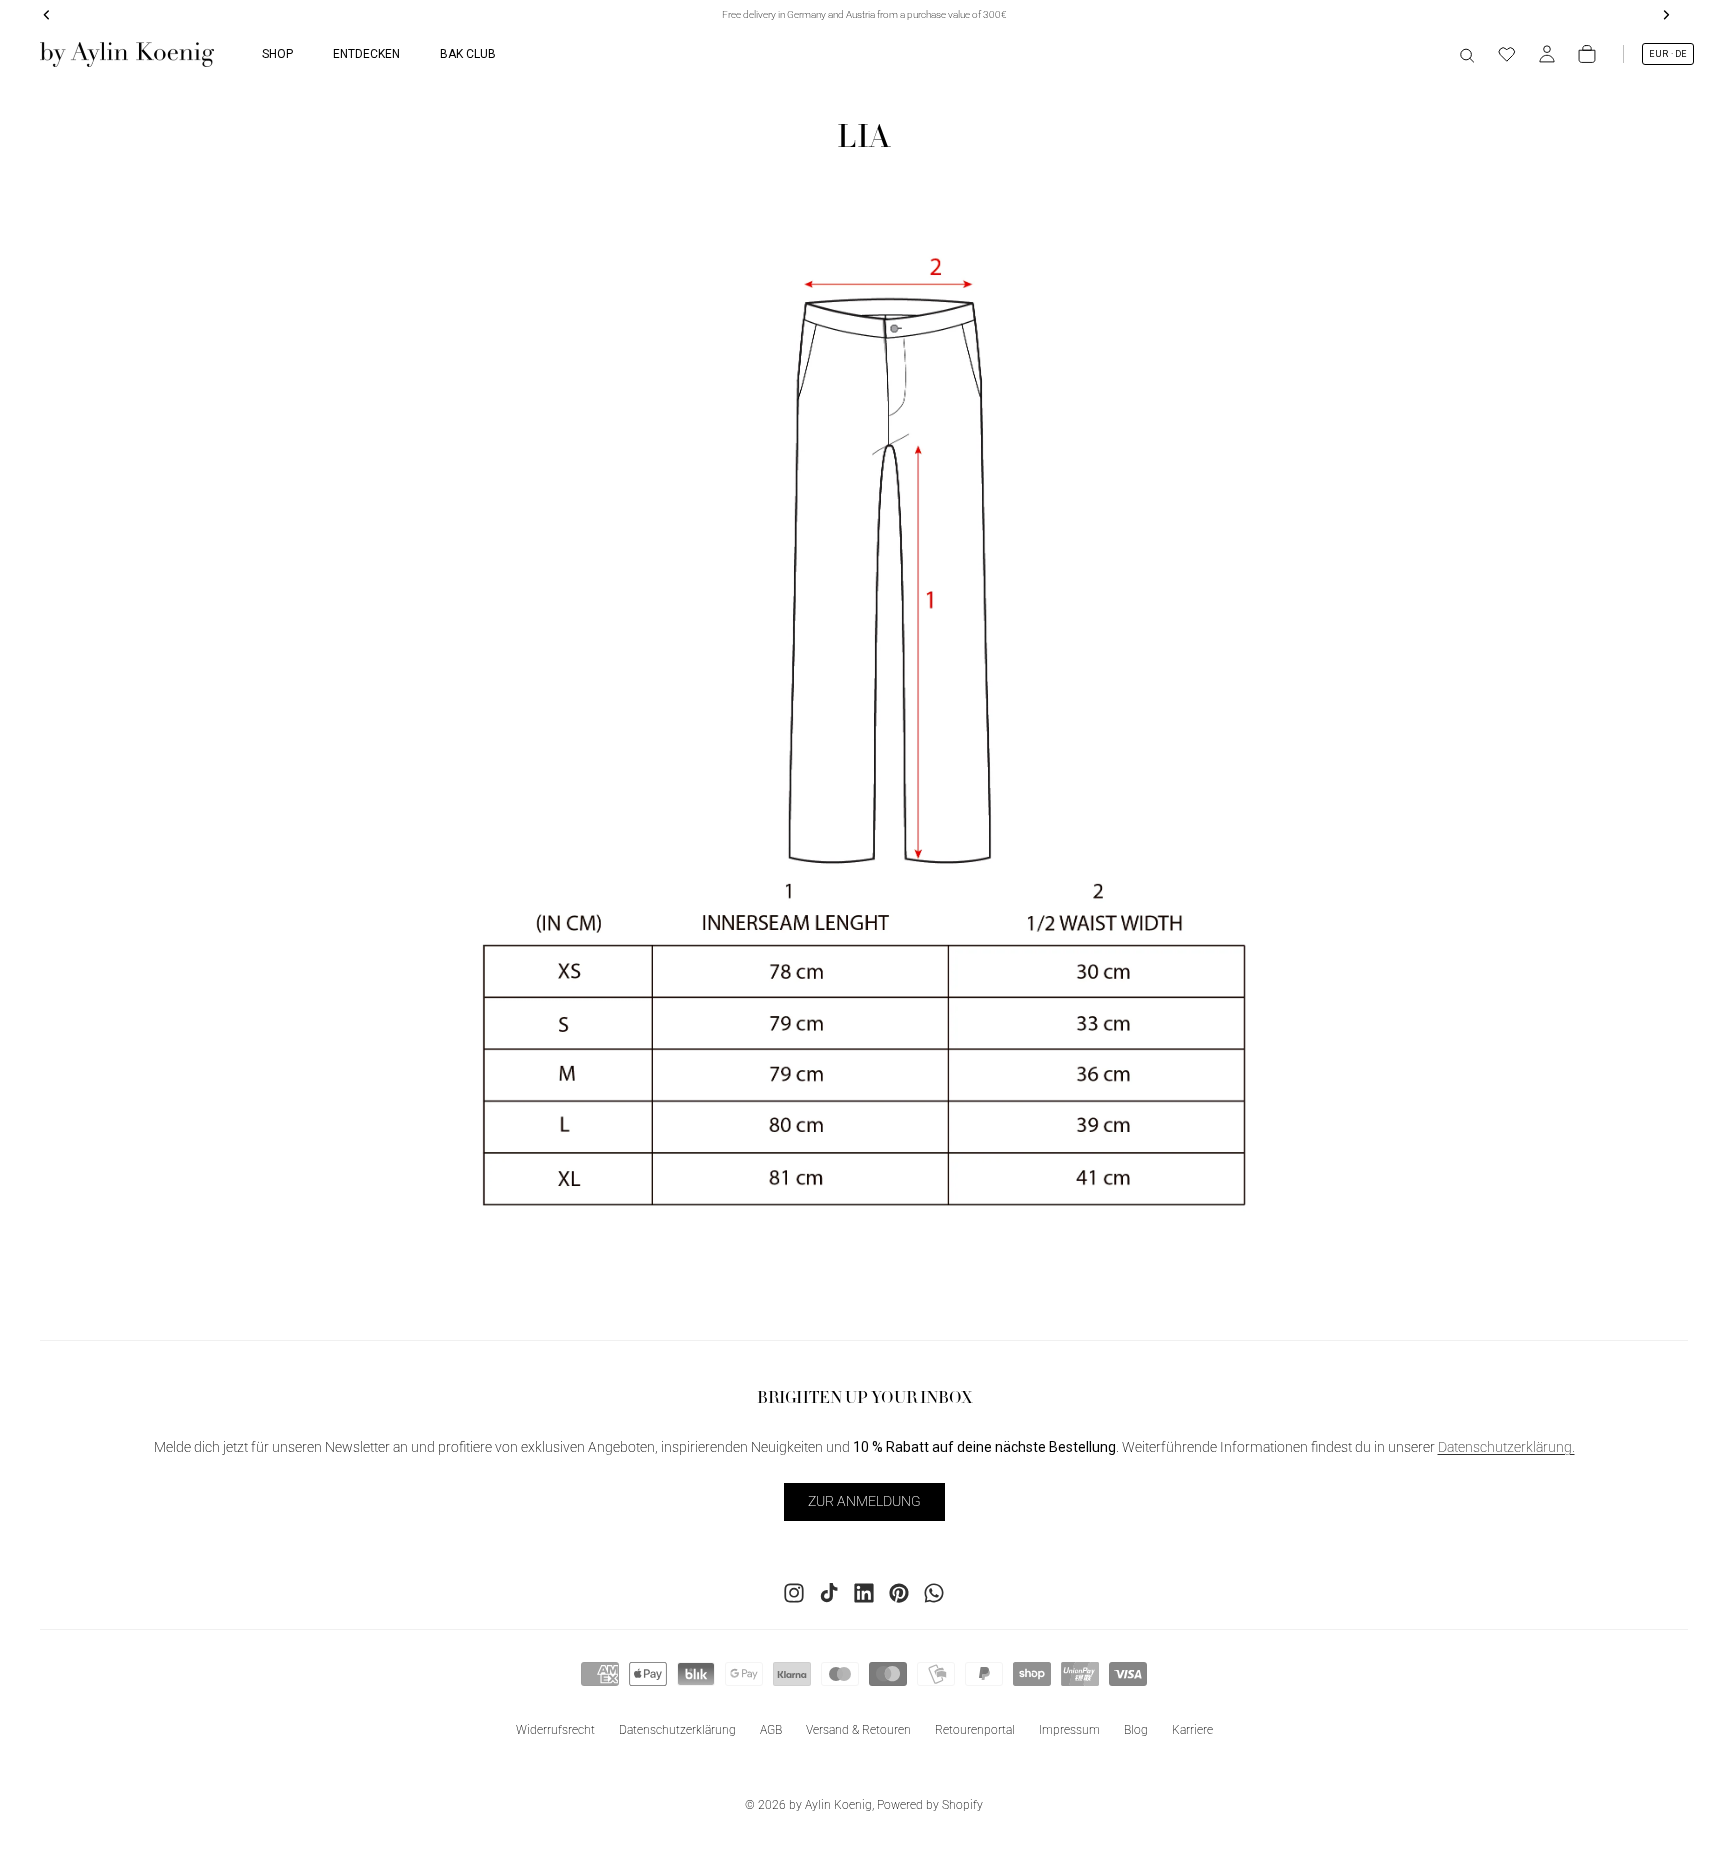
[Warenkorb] (1587, 54)
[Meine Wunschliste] (1507, 54)
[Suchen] (1467, 54)
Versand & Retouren (858, 1729)
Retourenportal (975, 1729)
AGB (771, 1729)
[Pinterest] (899, 1592)
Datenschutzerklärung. (1506, 1447)
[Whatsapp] (934, 1592)
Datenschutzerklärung (677, 1729)
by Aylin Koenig (830, 1805)
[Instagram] (794, 1592)
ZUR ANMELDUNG (864, 1501)
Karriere (1192, 1729)
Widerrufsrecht (555, 1729)
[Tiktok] (829, 1592)
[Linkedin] (864, 1592)
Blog (1136, 1729)
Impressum (1069, 1729)
